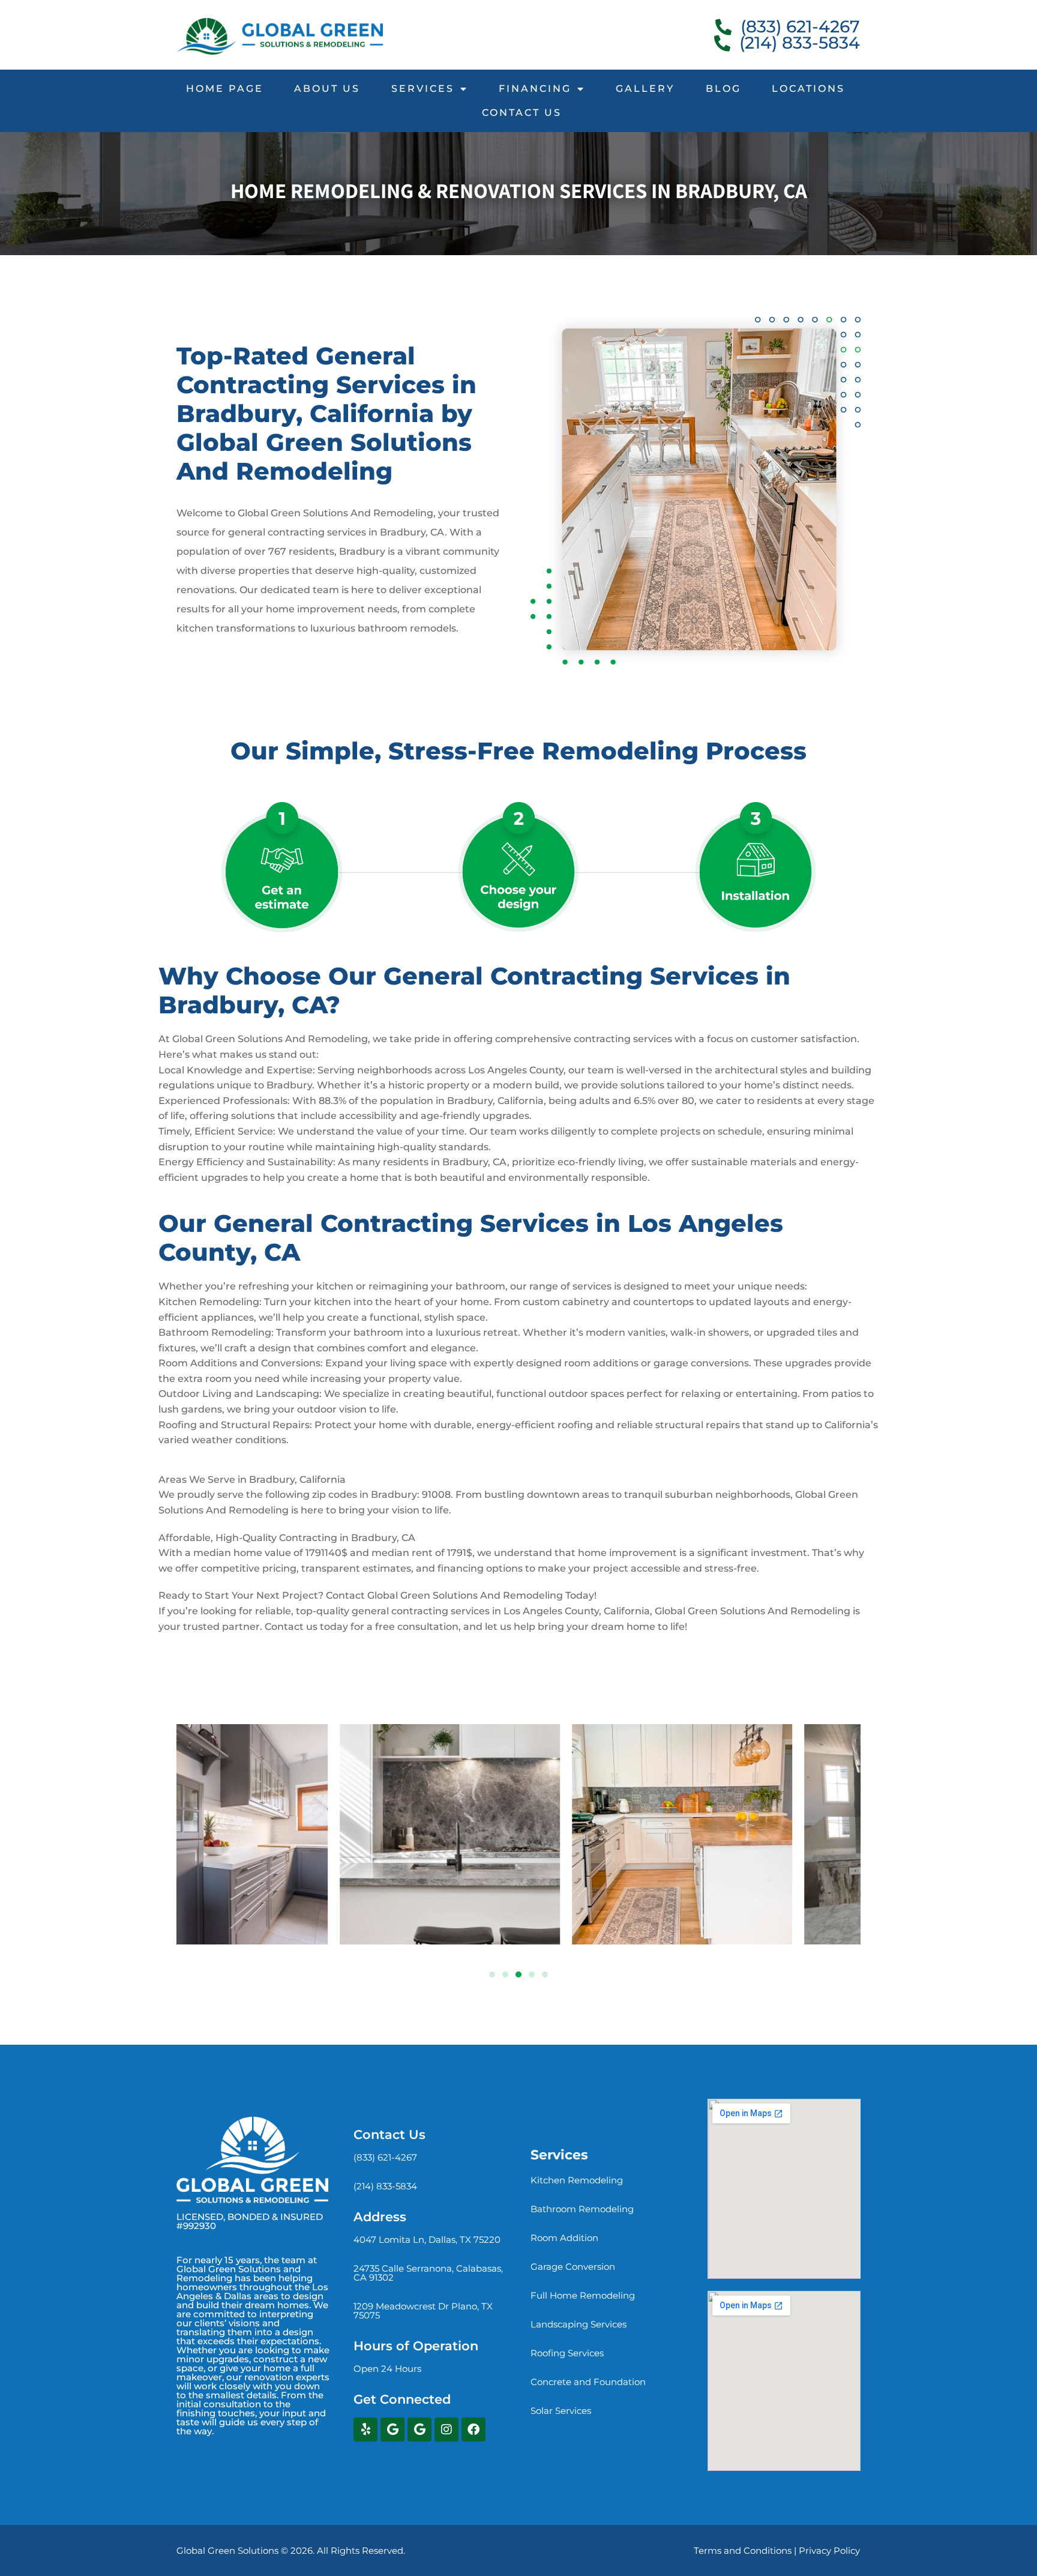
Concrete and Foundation (588, 2382)
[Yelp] (365, 2430)
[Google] (392, 2430)
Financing (535, 89)
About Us (327, 89)
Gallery (645, 89)
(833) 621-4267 (385, 2157)
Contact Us (522, 113)
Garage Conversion (573, 2267)
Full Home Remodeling (583, 2295)
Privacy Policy (829, 2550)
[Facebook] (473, 2430)
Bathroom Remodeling (582, 2209)
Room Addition (564, 2238)
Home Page (225, 89)
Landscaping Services (579, 2324)
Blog (723, 89)
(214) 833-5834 (385, 2186)
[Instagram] (446, 2430)
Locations (808, 89)
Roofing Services (567, 2353)
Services (423, 89)
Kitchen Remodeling (577, 2180)
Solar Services (561, 2411)
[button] (492, 1974)
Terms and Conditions (743, 2550)
